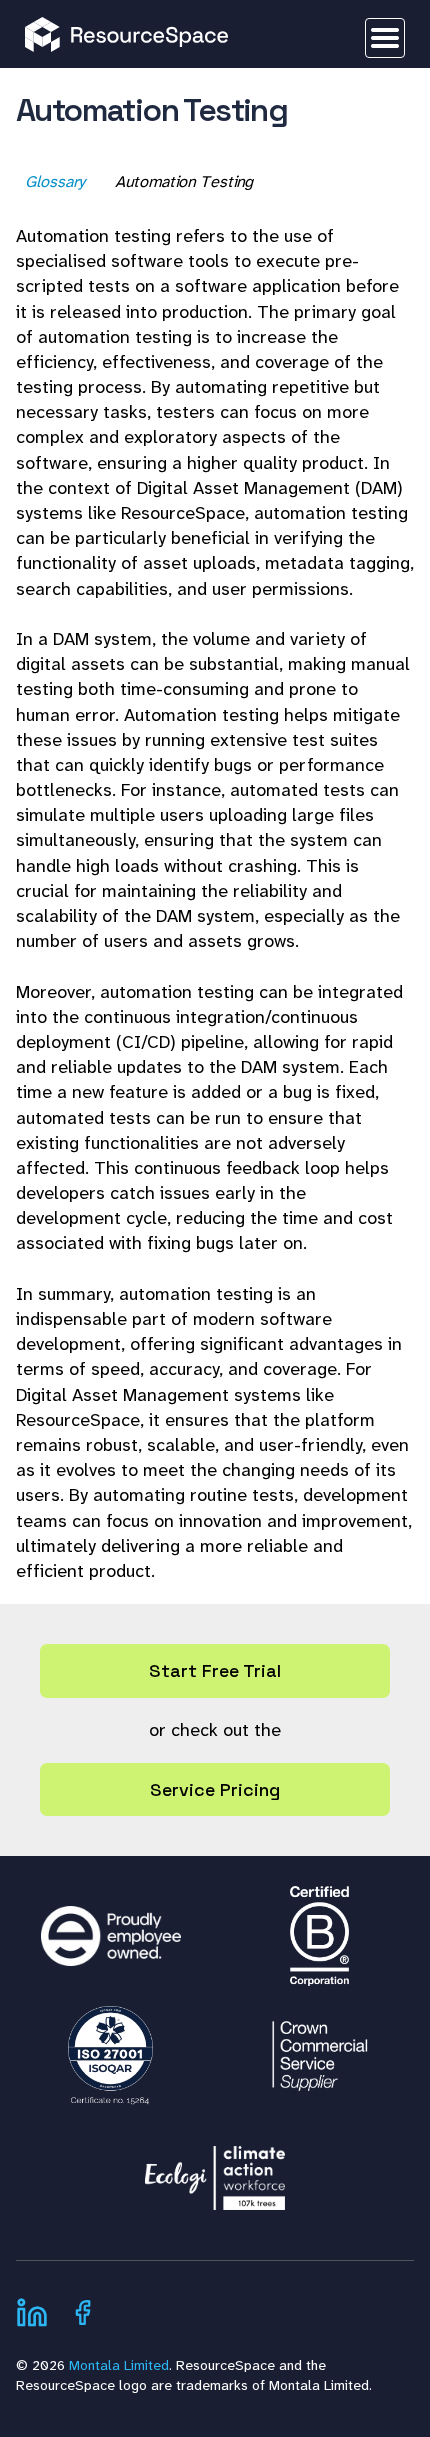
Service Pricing (215, 1789)
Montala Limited (119, 2365)
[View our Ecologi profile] (215, 2168)
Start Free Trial (215, 1670)
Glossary (56, 181)
